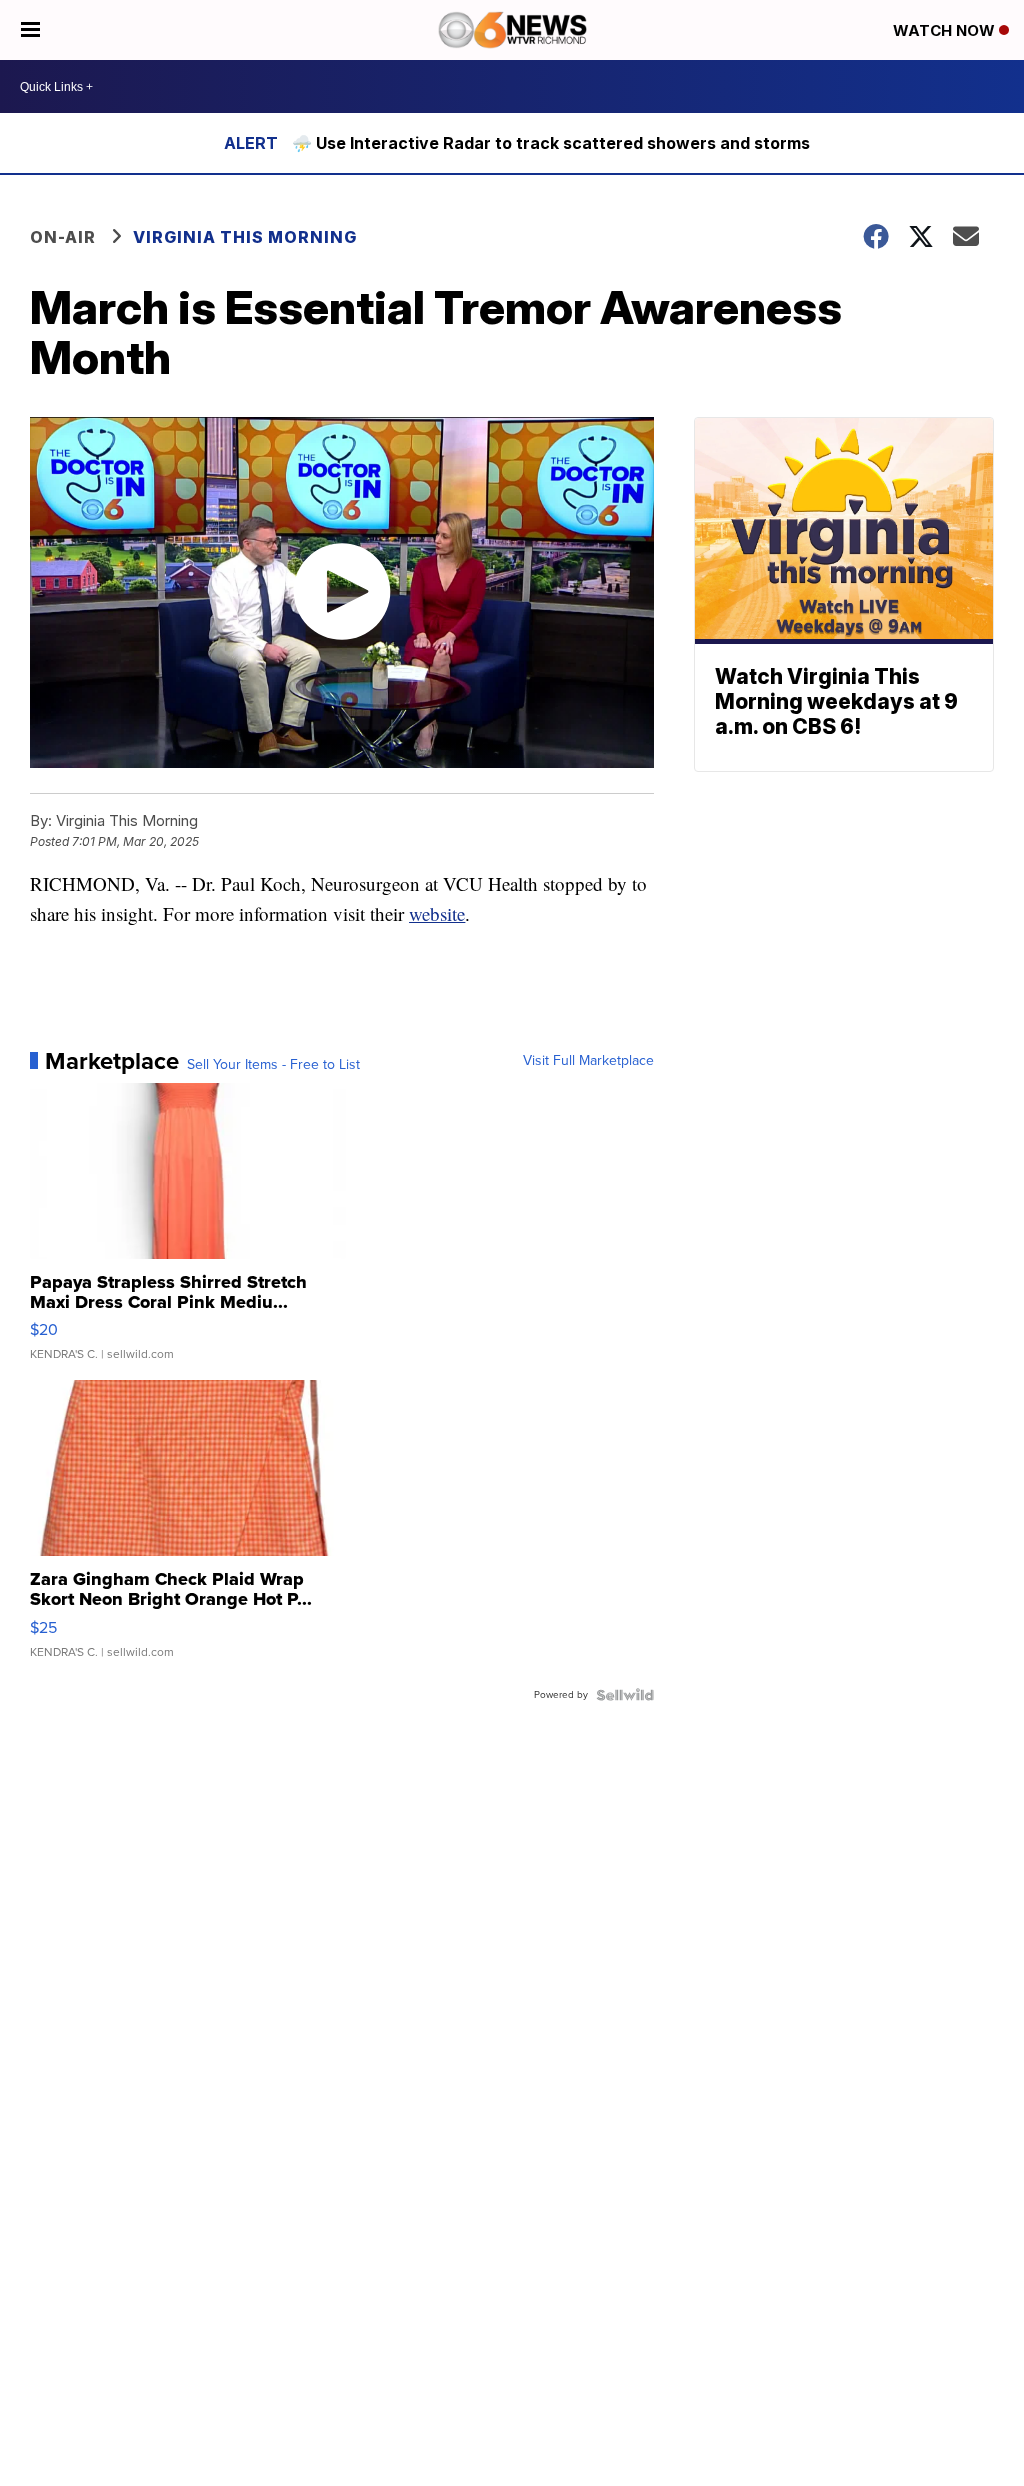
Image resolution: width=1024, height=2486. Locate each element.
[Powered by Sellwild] (625, 1695)
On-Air (63, 237)
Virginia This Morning (245, 237)
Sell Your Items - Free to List (273, 1065)
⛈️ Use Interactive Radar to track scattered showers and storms (551, 143)
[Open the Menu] (30, 30)
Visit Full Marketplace (588, 1061)
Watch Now (946, 30)
